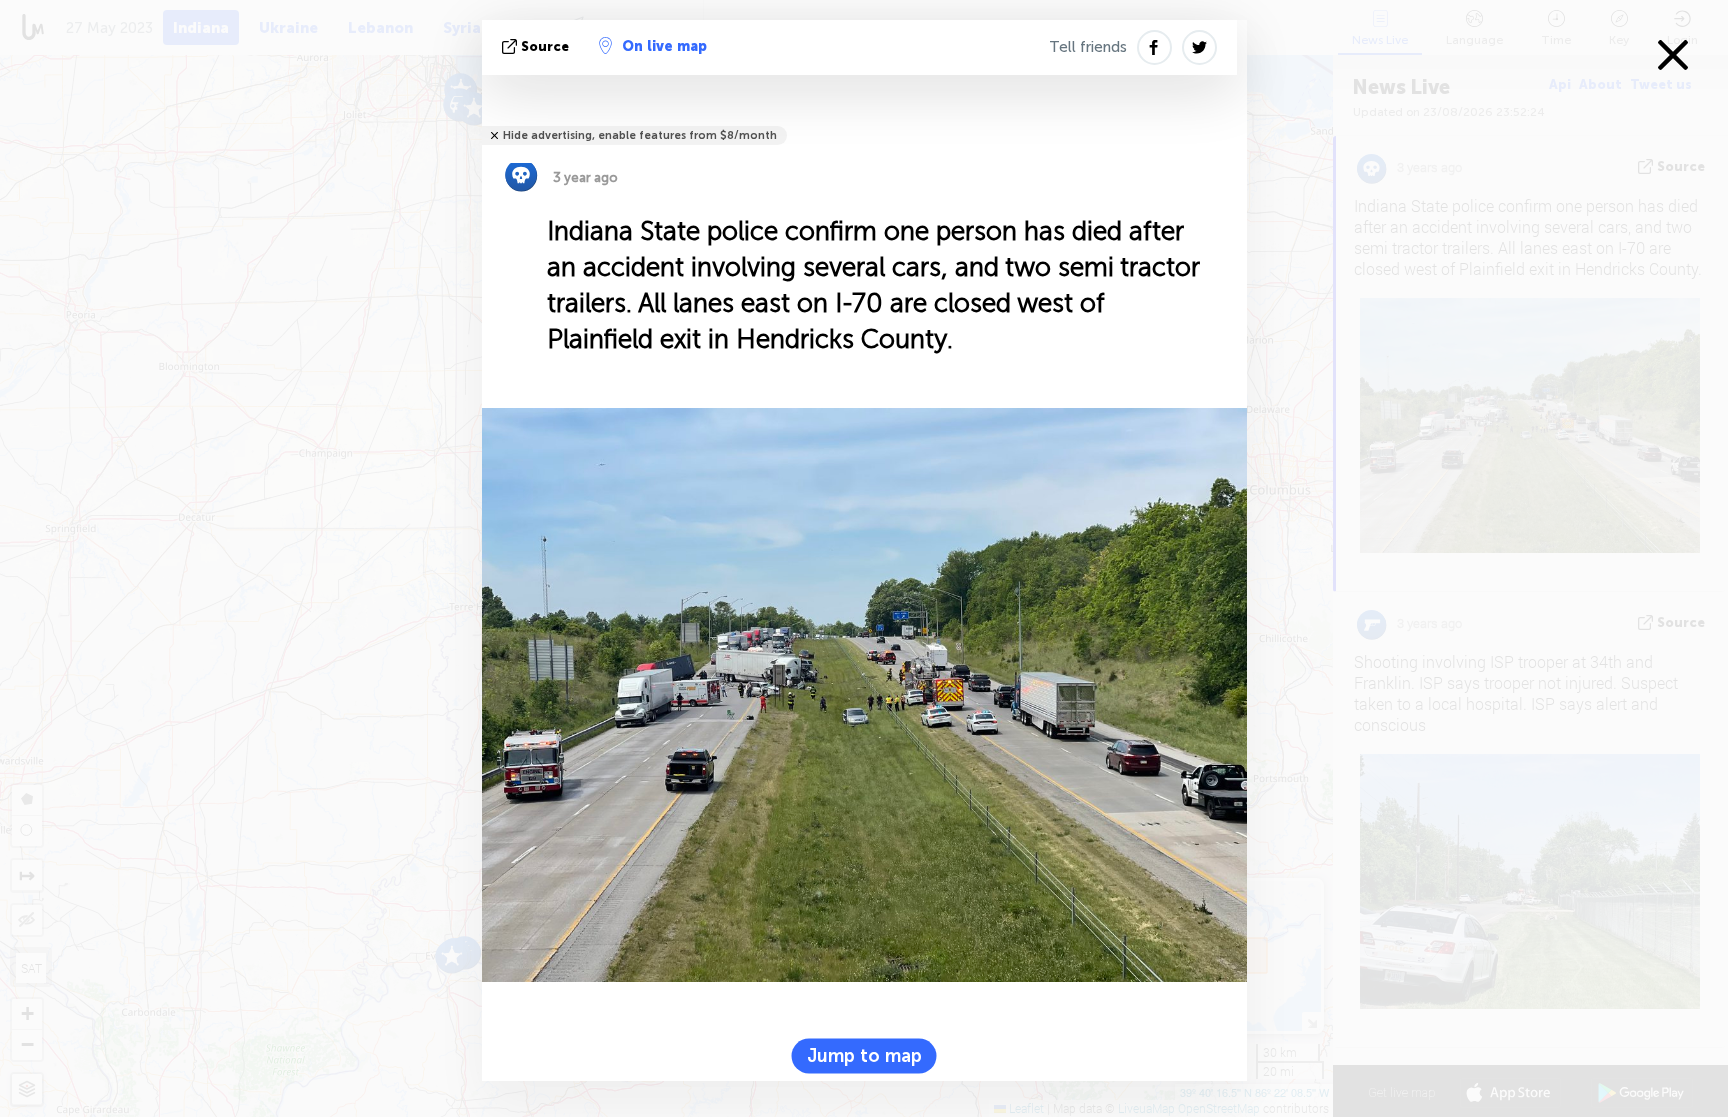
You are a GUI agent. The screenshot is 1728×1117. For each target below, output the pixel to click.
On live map (664, 46)
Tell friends (1088, 47)
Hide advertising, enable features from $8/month (640, 135)
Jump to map (864, 1055)
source (545, 46)
